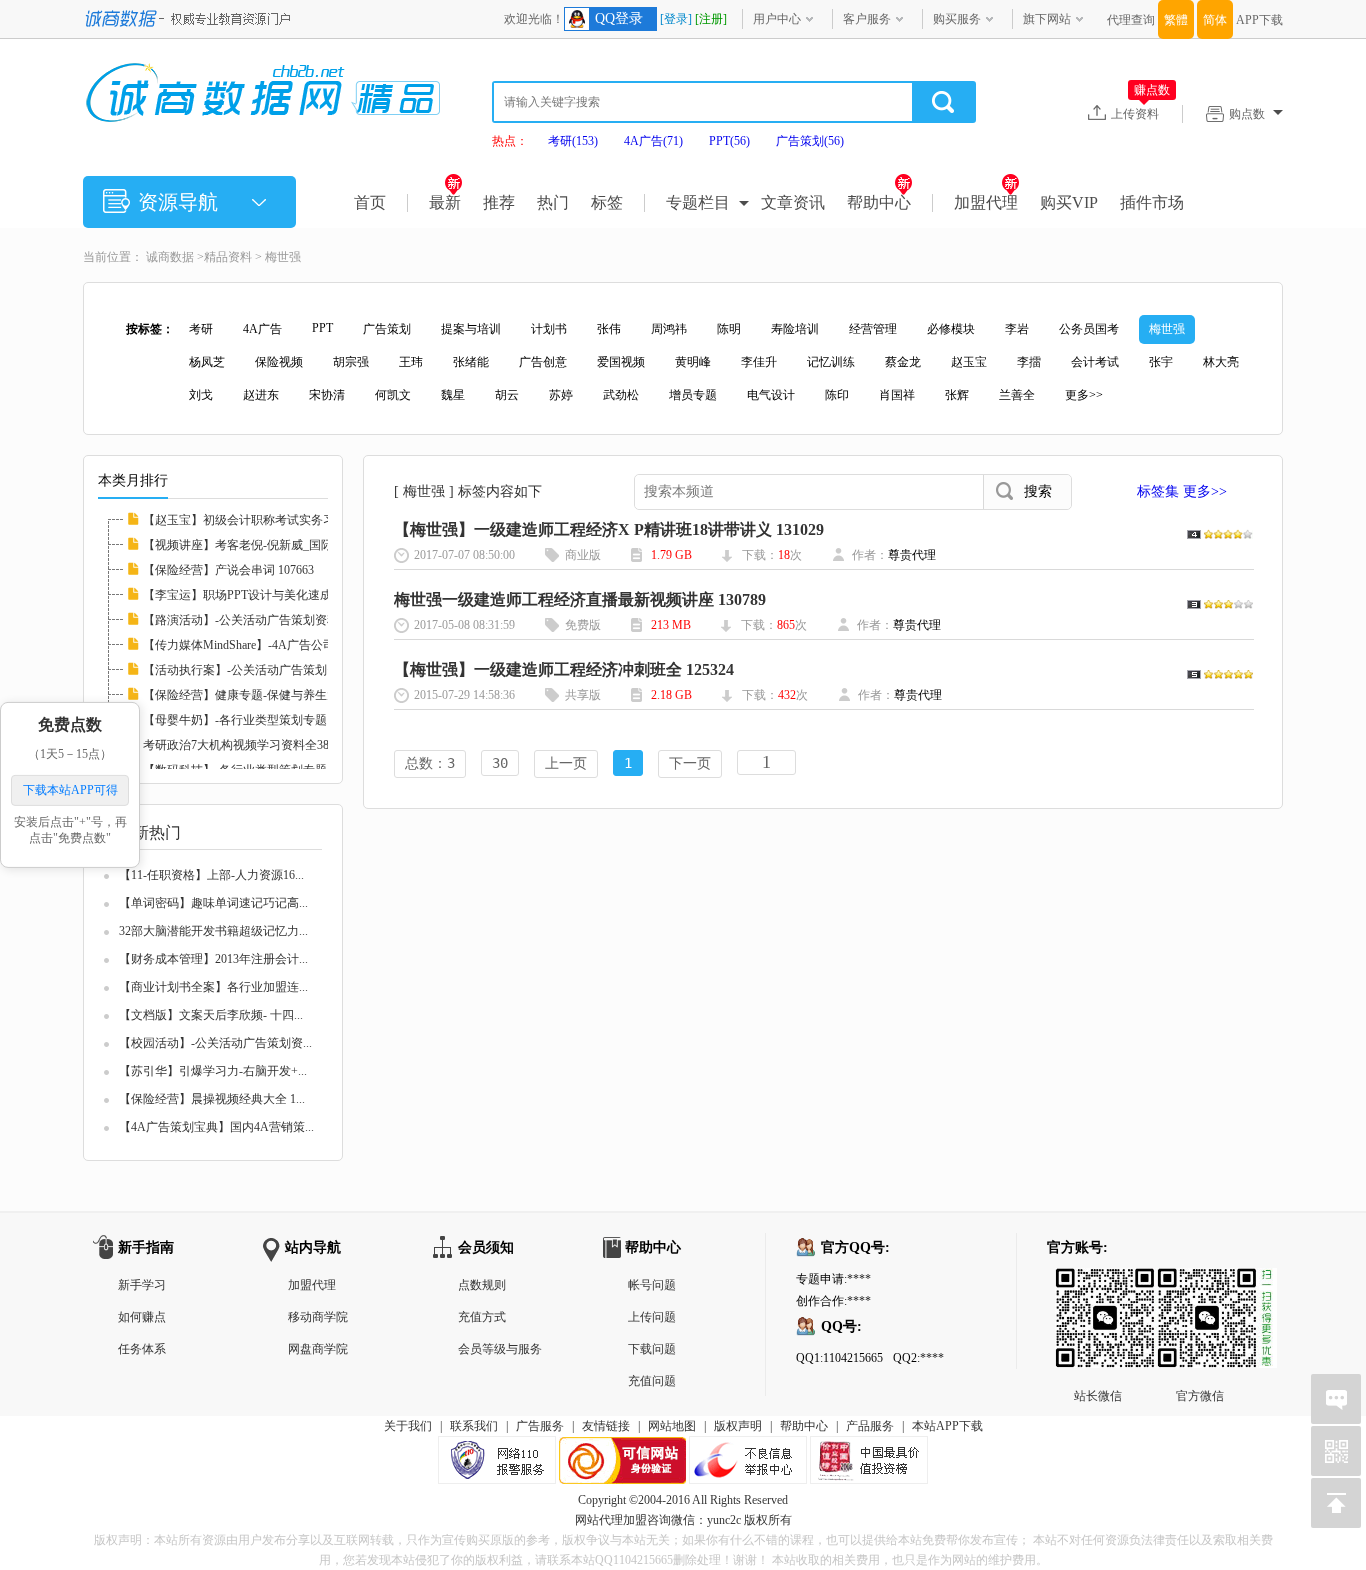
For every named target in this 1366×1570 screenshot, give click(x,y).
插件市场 (1152, 202)
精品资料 (228, 257)
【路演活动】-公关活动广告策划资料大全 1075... (271, 620)
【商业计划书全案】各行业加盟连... (213, 987)
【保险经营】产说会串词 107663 (228, 570)
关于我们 (408, 1426)
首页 (370, 202)
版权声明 (738, 1426)
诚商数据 (170, 257)
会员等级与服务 (500, 1349)
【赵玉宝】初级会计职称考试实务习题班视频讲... (273, 520)
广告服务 (540, 1426)
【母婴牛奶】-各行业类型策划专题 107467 (254, 720)
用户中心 (777, 19)
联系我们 (474, 1426)
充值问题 (652, 1381)
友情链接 (606, 1426)
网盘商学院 (318, 1349)
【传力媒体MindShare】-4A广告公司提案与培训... (273, 645)
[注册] (711, 19)
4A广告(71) (653, 141)
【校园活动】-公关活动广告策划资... (215, 1043)
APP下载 (1259, 20)
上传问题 (652, 1317)
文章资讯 (793, 202)
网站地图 (672, 1426)
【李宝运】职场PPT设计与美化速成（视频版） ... (273, 595)
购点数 (1247, 114)
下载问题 (652, 1349)
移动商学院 (318, 1317)
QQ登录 (619, 18)
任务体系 (142, 1349)
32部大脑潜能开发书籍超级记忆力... (213, 931)
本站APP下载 (947, 1426)
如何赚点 (142, 1317)
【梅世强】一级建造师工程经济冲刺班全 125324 (564, 669)
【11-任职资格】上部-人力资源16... (211, 875)
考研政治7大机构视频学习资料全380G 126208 (263, 745)
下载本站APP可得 (70, 790)
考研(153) (573, 141)
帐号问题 (652, 1285)
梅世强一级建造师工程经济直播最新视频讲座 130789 (580, 599)
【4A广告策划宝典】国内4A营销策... (216, 1127)
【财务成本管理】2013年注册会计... (213, 959)
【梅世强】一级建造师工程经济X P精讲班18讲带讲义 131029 (609, 529)
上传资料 (1140, 113)
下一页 (690, 763)
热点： (510, 141)
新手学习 (142, 1285)
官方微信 (1200, 1284)
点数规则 (482, 1285)
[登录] (676, 19)
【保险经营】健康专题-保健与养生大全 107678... (271, 695)
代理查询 (1131, 20)
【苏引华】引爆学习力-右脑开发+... (213, 1071)
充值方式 (482, 1317)
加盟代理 (986, 202)
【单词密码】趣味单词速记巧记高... (213, 903)
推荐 (499, 202)
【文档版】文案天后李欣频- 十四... (211, 1015)
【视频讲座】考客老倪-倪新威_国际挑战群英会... (272, 545)
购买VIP (1069, 202)
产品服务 (870, 1426)
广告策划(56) (810, 141)
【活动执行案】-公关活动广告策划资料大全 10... (271, 670)
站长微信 (1098, 1284)
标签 (607, 202)
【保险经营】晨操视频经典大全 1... (212, 1099)
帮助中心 (879, 202)
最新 (445, 202)
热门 (553, 202)
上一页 (566, 763)
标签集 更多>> (1182, 491)
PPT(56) (729, 141)
